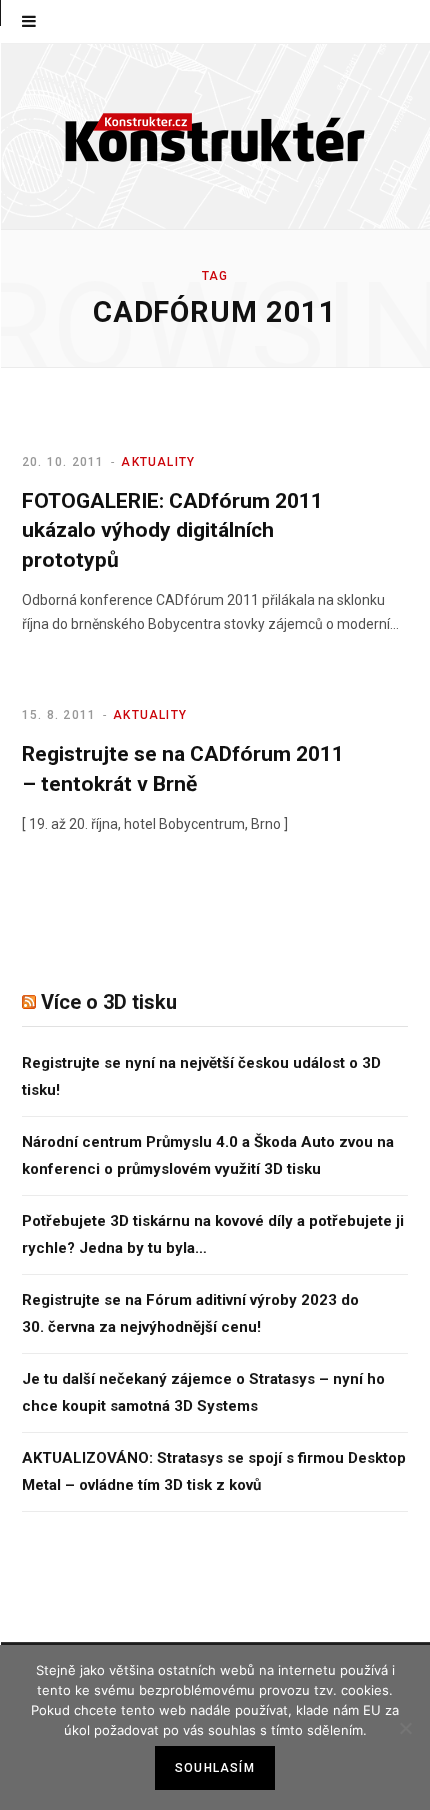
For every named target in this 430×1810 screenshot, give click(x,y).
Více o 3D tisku (109, 1002)
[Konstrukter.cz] (215, 136)
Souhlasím (215, 1768)
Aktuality (158, 462)
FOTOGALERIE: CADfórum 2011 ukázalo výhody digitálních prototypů (172, 530)
